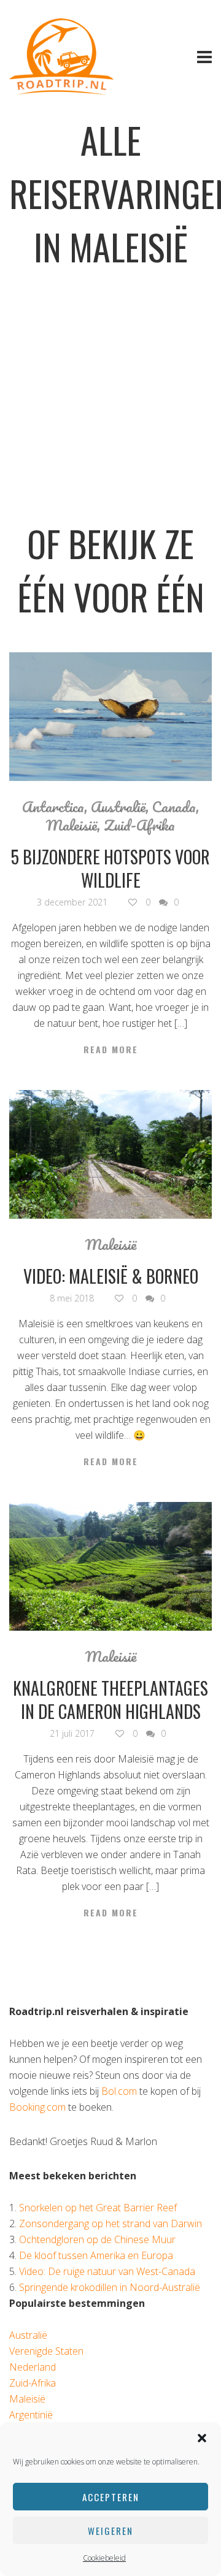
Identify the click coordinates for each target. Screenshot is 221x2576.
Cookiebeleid (104, 2558)
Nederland (33, 2367)
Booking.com (37, 2107)
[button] (202, 2438)
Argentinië (31, 2415)
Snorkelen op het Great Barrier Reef (98, 2208)
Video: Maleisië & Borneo (111, 1276)
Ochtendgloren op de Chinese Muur (97, 2239)
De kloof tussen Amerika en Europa (96, 2255)
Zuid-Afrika (139, 825)
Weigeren (110, 2531)
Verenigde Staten (46, 2351)
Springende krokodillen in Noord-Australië (110, 2287)
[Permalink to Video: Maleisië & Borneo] (110, 1154)
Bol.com (119, 2091)
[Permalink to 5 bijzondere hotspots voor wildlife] (110, 717)
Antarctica (53, 807)
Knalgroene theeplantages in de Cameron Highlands (110, 1700)
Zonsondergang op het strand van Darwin (110, 2224)
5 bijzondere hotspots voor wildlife (110, 868)
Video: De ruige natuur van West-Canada (107, 2271)
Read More (111, 1050)
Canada (174, 807)
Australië (118, 807)
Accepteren (111, 2497)
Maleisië (72, 825)
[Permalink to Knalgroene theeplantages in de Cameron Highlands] (110, 1566)
